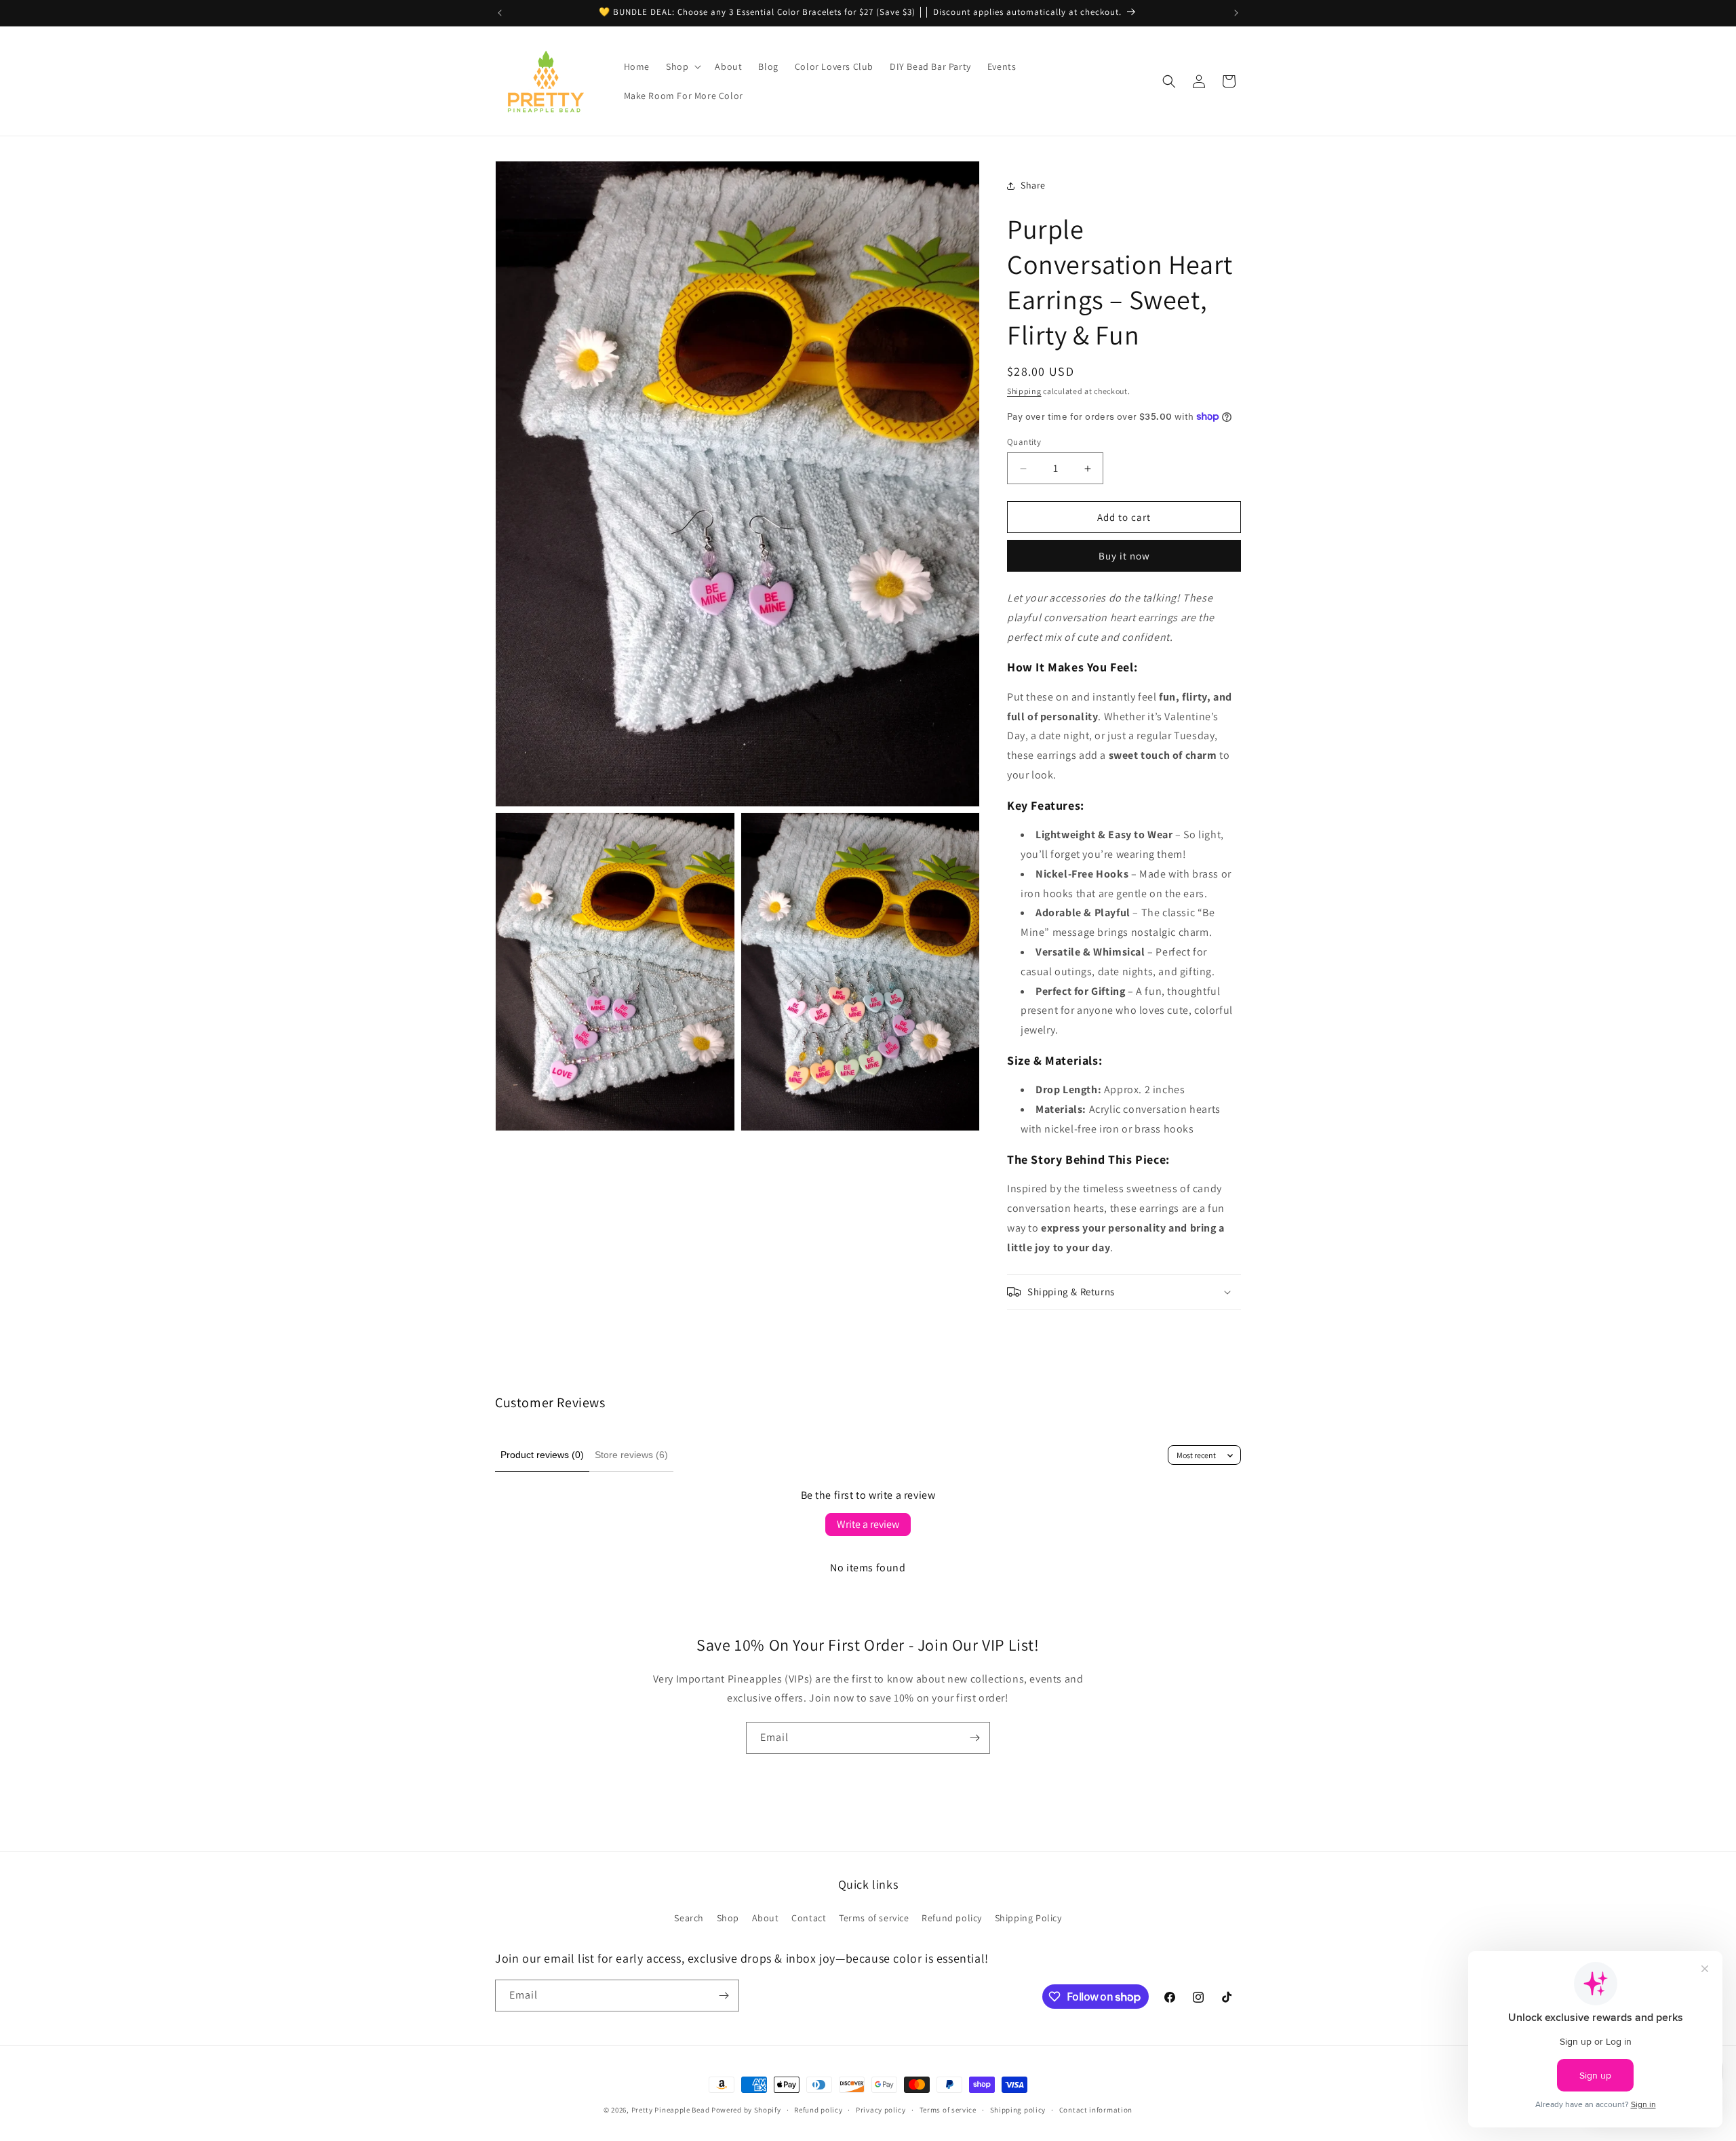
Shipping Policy (1028, 1918)
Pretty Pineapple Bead (671, 2110)
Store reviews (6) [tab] (631, 1455)
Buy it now (1124, 556)
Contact (809, 1918)
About (766, 1918)
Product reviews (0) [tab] (542, 1455)
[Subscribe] (974, 1738)
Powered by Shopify (746, 2110)
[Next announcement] (1236, 13)
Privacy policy (881, 2110)
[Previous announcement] (500, 13)
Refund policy (952, 1918)
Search (689, 1918)
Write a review (868, 1524)
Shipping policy (1018, 2110)
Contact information (1096, 2110)
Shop (728, 1918)
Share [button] (1033, 185)
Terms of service (874, 1918)
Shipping (1024, 391)
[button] (682, 66)
